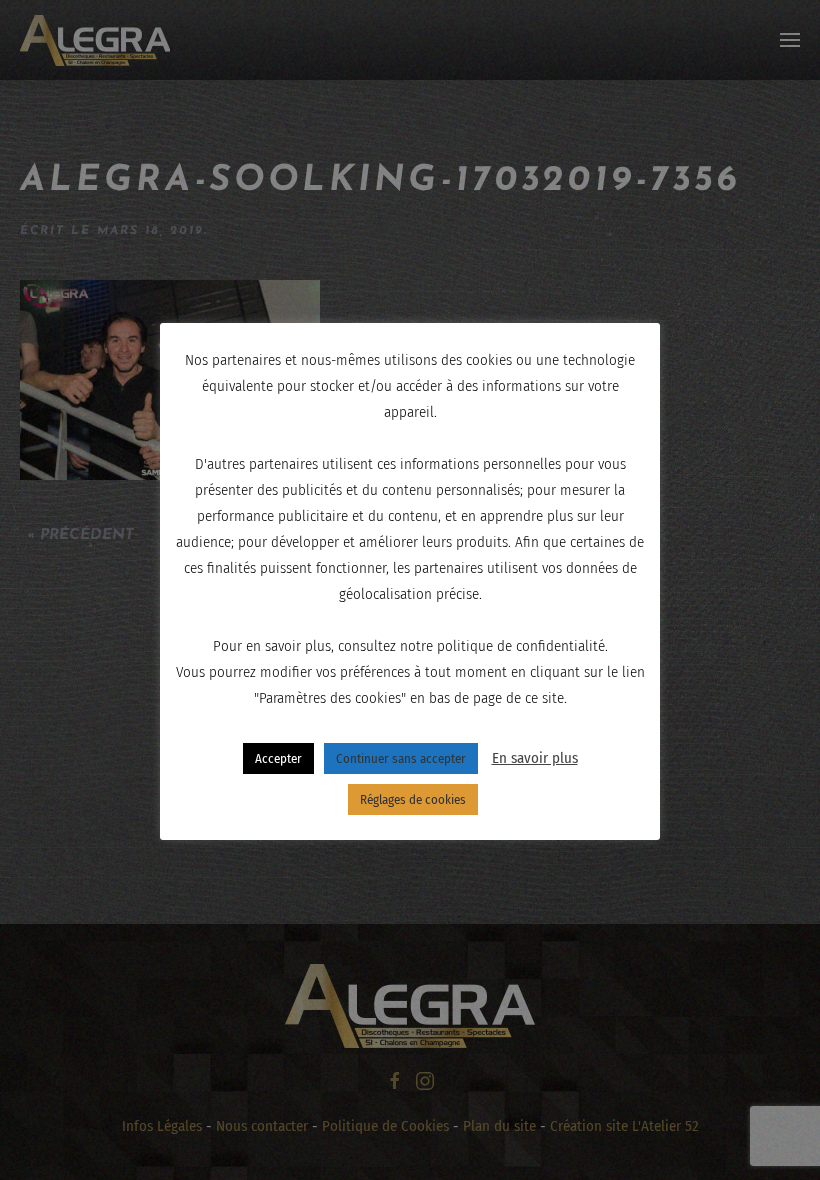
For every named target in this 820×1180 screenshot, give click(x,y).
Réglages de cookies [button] (413, 799)
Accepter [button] (278, 758)
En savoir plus (535, 758)
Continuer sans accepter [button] (401, 758)
